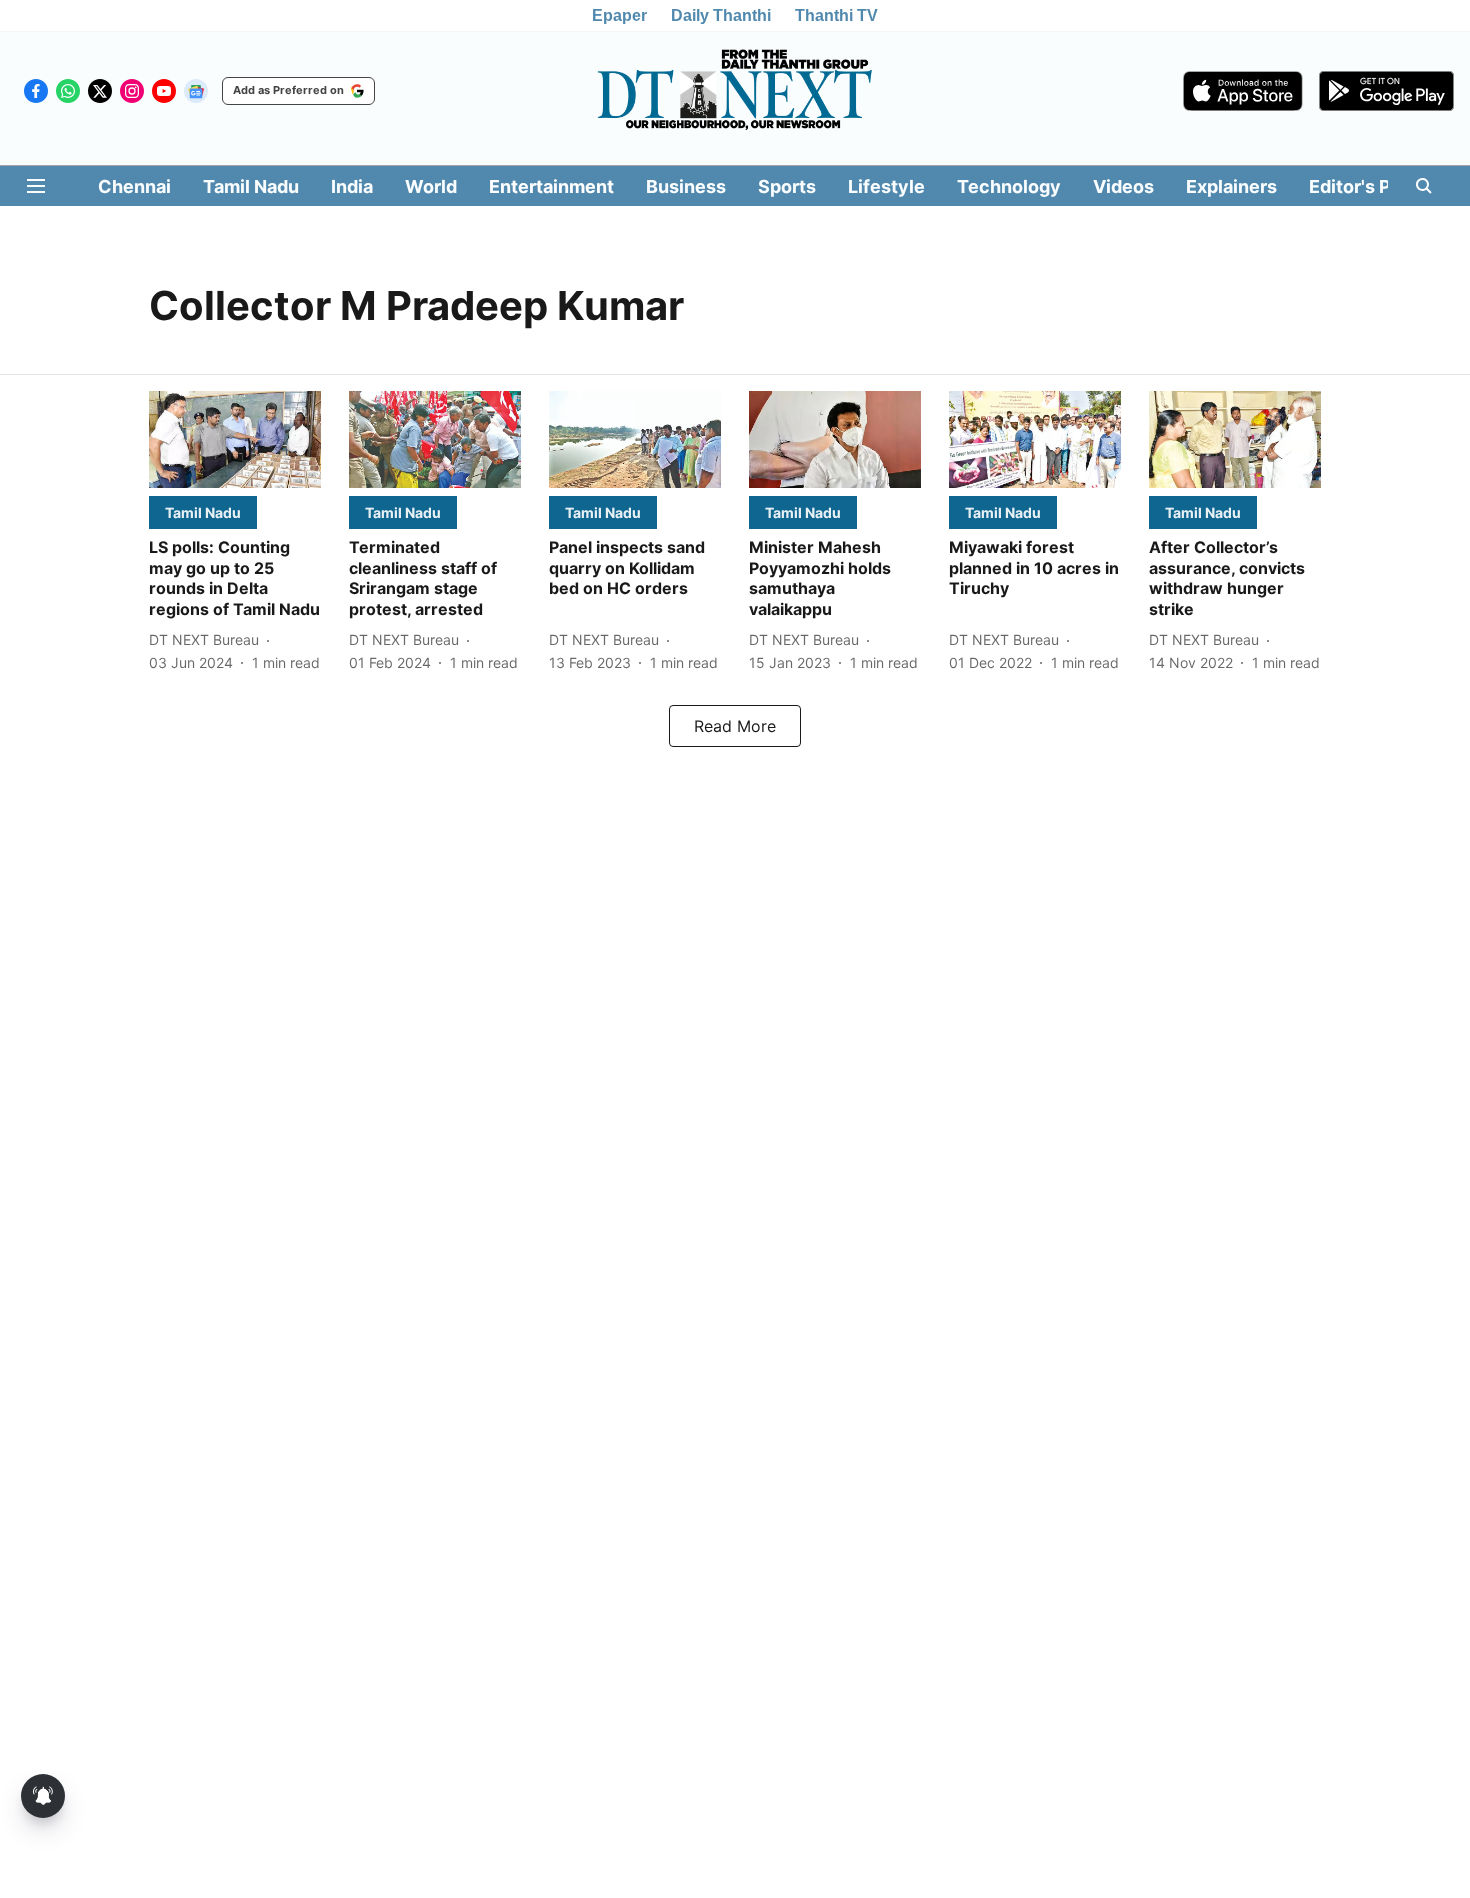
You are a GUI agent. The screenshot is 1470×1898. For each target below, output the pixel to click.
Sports (787, 186)
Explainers (1231, 186)
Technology (1009, 186)
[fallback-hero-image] (235, 439)
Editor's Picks (1368, 186)
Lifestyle (886, 186)
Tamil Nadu (251, 186)
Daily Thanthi (721, 15)
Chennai (134, 186)
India (352, 186)
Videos (1123, 186)
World (431, 186)
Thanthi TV (836, 15)
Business (686, 186)
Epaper (619, 15)
